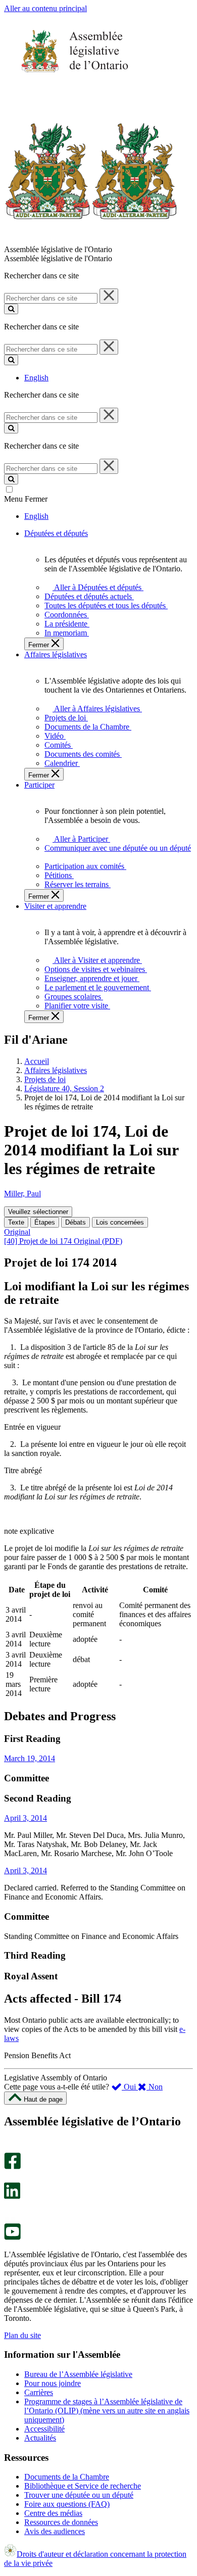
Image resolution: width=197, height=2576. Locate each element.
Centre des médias (53, 2513)
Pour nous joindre (53, 2383)
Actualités (40, 2438)
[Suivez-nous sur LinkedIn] (12, 2196)
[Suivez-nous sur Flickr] (10, 2219)
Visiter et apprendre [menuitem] (55, 906)
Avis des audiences (55, 2531)
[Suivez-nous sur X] (9, 2178)
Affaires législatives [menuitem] (56, 654)
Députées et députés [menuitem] (56, 533)
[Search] (11, 309)
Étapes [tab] (45, 1222)
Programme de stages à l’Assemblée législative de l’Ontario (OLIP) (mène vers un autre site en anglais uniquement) (107, 2411)
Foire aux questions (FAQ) (67, 2504)
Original (17, 1232)
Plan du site (22, 2335)
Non (155, 2087)
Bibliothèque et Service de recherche (83, 2486)
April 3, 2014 (26, 1818)
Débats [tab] (76, 1222)
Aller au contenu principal (45, 8)
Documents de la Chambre (67, 2477)
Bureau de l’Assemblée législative (78, 2374)
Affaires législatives (56, 1070)
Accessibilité (44, 2429)
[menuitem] (96, 587)
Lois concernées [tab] (120, 1222)
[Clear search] (109, 296)
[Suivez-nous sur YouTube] (12, 2237)
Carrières (39, 2392)
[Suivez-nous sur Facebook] (12, 2167)
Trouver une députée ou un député (79, 2495)
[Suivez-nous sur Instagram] (10, 2148)
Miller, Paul (22, 1194)
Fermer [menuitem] (40, 645)
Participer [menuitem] (39, 785)
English (36, 378)
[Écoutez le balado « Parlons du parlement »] (9, 2209)
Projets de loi (45, 1079)
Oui (130, 2087)
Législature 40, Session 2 (64, 1088)
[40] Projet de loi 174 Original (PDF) (63, 1241)
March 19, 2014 (30, 1758)
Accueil (37, 1061)
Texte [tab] (16, 1222)
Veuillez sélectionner (38, 1212)
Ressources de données (61, 2522)
